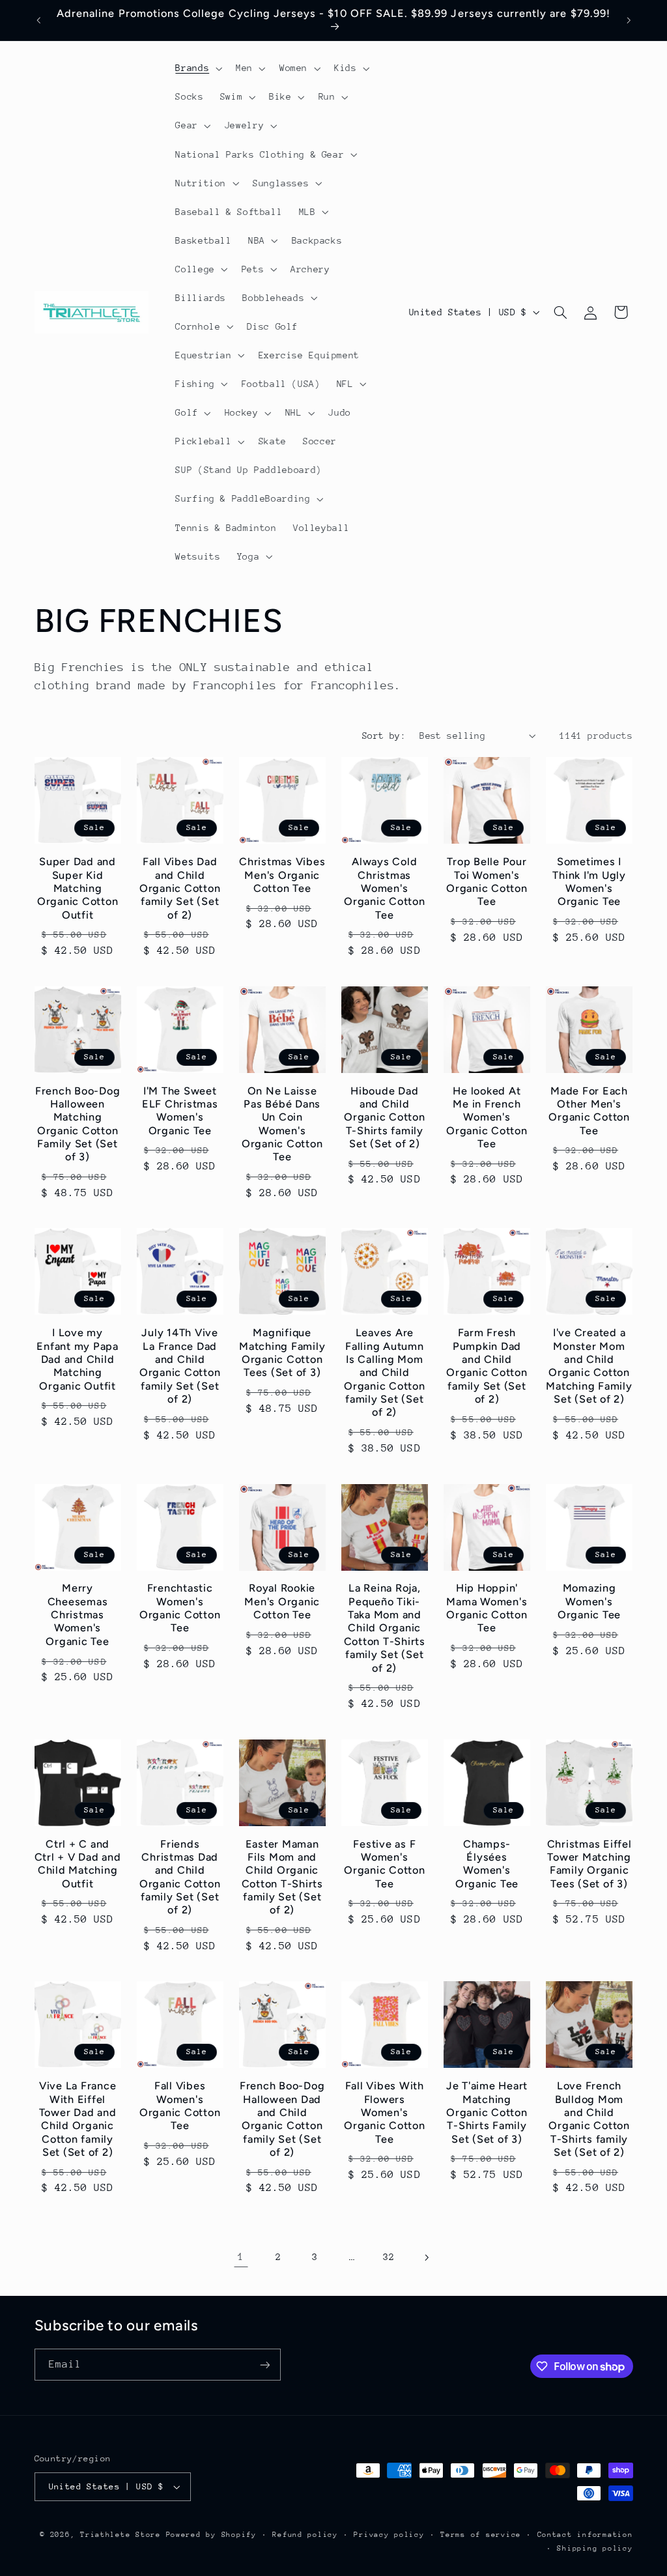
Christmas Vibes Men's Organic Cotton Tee (282, 875)
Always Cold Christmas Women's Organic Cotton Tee (385, 888)
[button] (198, 68)
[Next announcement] (629, 20)
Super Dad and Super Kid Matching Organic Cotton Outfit (78, 888)
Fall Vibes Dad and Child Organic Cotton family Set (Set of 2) (180, 888)
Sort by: (384, 736)
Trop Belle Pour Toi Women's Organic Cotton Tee (487, 881)
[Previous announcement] (38, 20)
